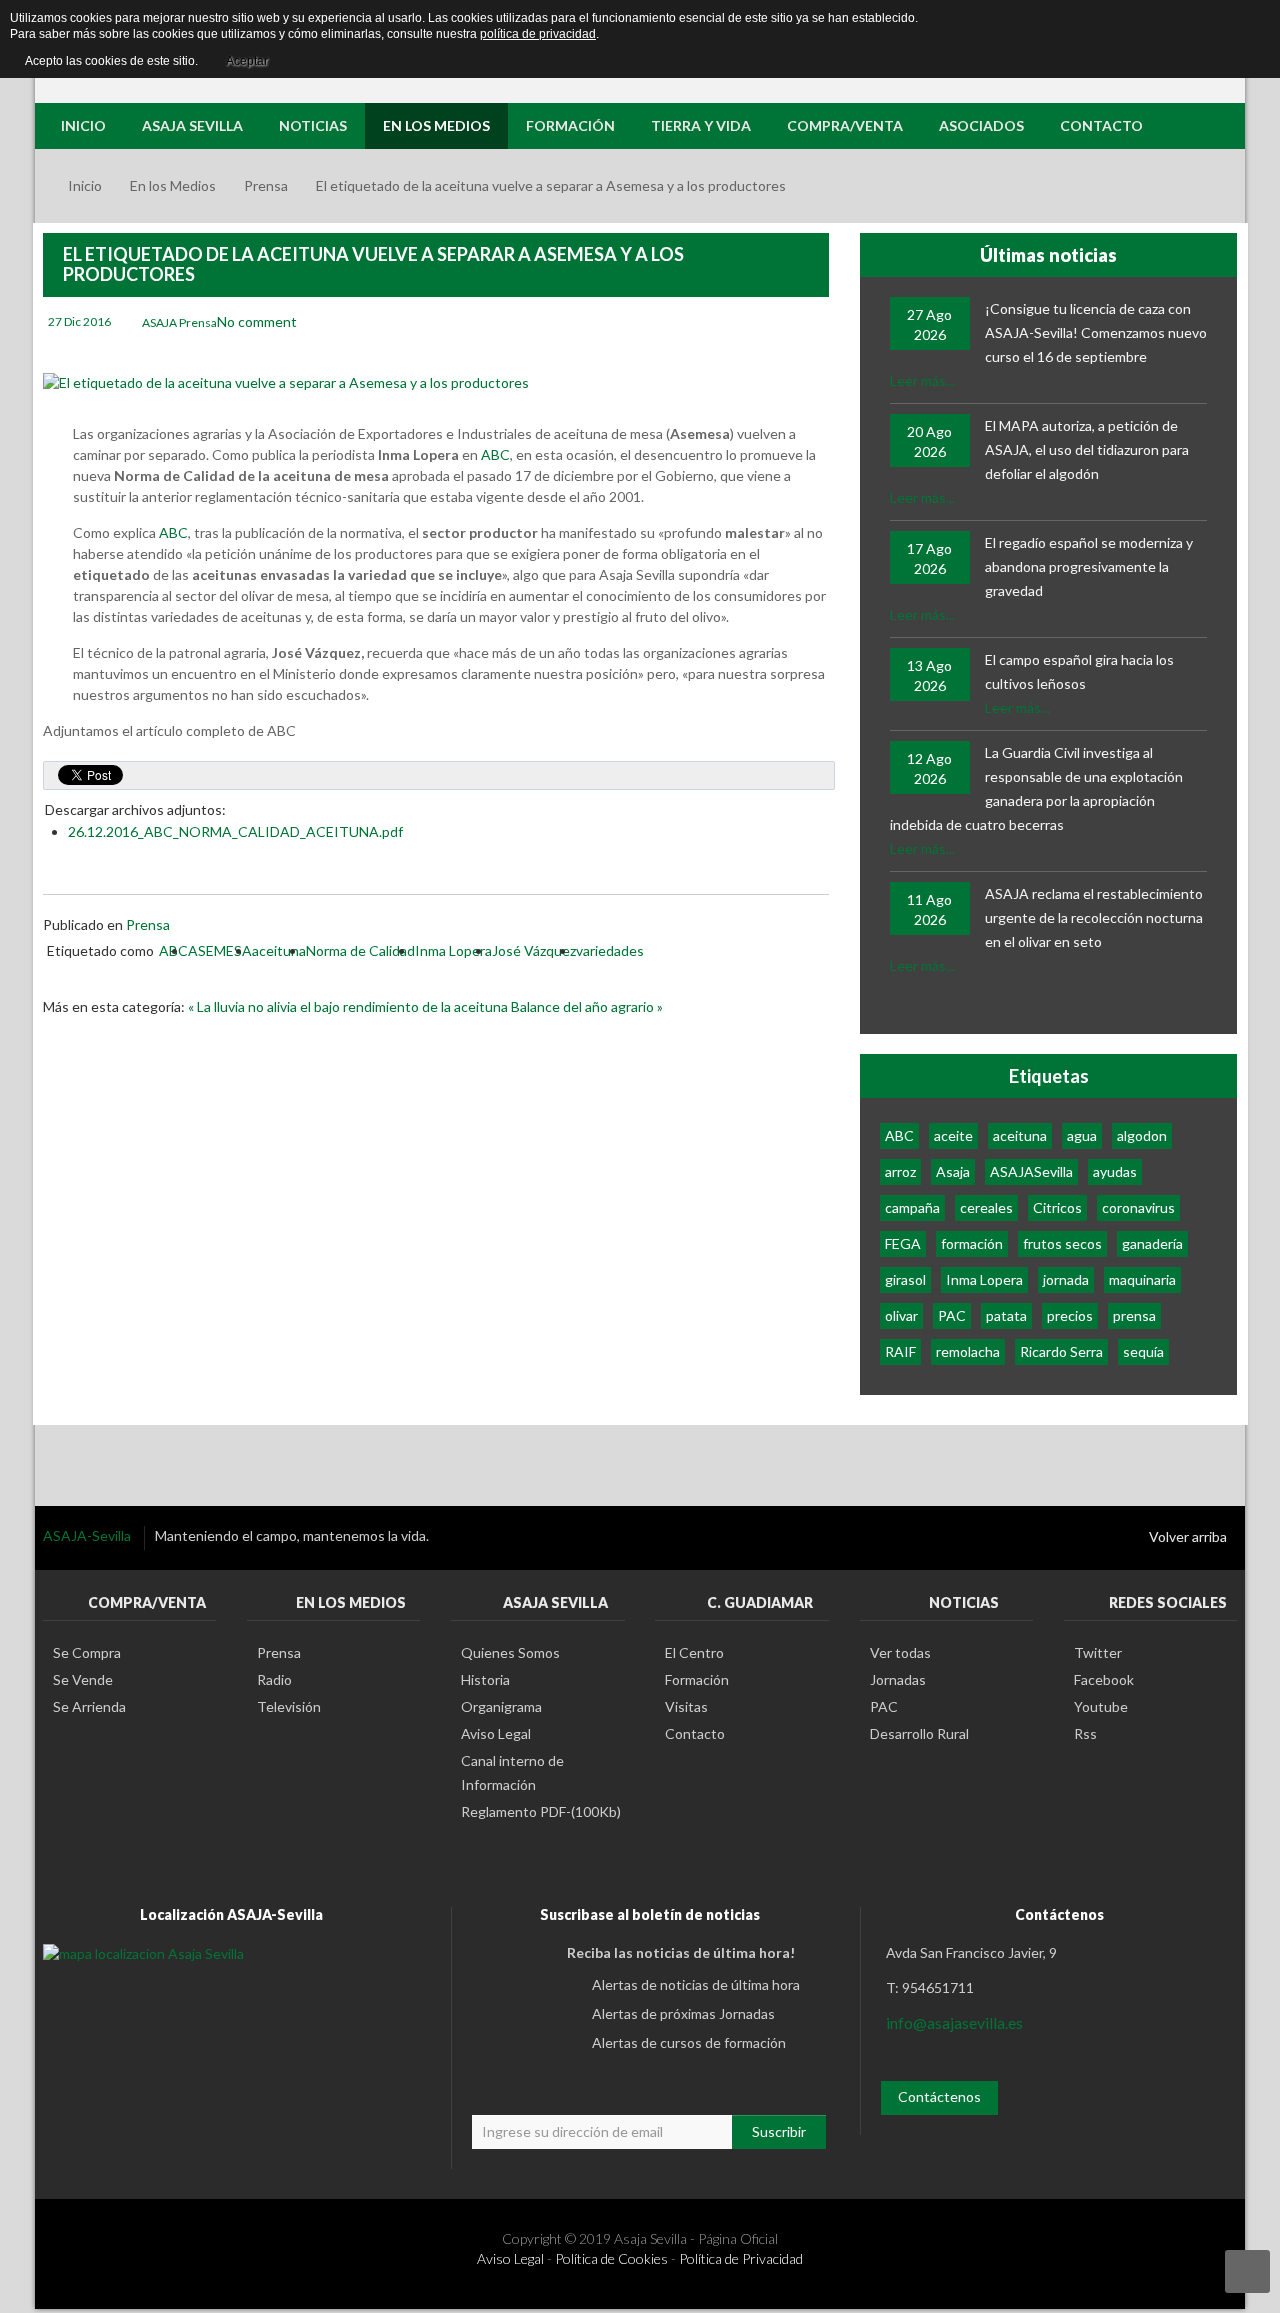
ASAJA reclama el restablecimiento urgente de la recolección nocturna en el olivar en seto (1094, 917)
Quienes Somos (510, 1652)
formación (972, 1243)
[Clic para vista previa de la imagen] (286, 381)
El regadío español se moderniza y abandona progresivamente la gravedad (1089, 566)
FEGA (903, 1243)
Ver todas (900, 1652)
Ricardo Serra (1061, 1351)
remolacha (968, 1351)
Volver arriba (1188, 1536)
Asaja (953, 1171)
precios (1070, 1315)
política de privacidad (538, 34)
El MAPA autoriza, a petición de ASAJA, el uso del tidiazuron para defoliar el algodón (1087, 449)
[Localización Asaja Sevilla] (143, 1952)
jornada (1066, 1279)
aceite (953, 1135)
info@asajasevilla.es (954, 2022)
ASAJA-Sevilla (88, 1535)
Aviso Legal (496, 1733)
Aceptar (247, 61)
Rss (1085, 1733)
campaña (912, 1207)
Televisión (289, 1706)
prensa (1134, 1315)
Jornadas (898, 1679)
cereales (986, 1207)
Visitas (686, 1706)
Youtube (1101, 1706)
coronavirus (1138, 1207)
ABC (495, 454)
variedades (610, 950)
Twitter (1098, 1652)
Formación (697, 1679)
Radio (274, 1679)
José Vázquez (534, 950)
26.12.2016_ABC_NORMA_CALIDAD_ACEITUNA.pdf (235, 831)
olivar (901, 1315)
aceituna (279, 950)
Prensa (266, 185)
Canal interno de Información (512, 1772)
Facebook (1104, 1679)
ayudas (1115, 1171)
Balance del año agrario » (587, 1006)
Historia (485, 1679)
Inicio (85, 185)
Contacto (695, 1733)
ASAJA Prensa (179, 322)
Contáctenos (939, 2096)
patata (1006, 1315)
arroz (900, 1171)
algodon (1142, 1135)
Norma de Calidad (360, 950)
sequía (1143, 1351)
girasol (905, 1279)
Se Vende (83, 1679)
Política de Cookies (611, 2258)
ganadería (1152, 1243)
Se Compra (87, 1652)
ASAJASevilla (1031, 1171)
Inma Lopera (453, 950)
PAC (952, 1315)
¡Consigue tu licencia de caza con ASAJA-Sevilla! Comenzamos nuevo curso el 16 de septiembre (1096, 332)
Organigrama (501, 1706)
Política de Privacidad (741, 2258)
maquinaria (1142, 1279)
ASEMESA (220, 950)
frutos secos (1062, 1243)
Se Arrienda (89, 1706)
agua (1082, 1135)
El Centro (694, 1652)
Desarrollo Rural (919, 1733)
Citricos (1057, 1207)
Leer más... (922, 380)
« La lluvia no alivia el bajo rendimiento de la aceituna (349, 1006)
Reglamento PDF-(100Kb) (541, 1811)
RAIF (900, 1351)
